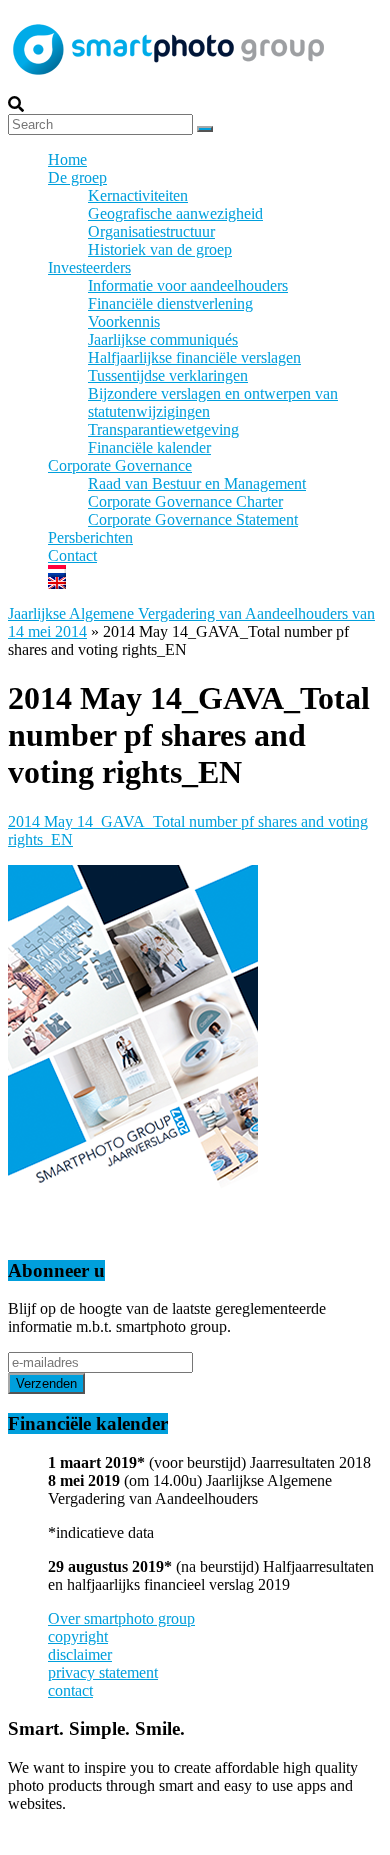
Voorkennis (124, 321)
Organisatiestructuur (151, 231)
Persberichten (90, 537)
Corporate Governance (120, 465)
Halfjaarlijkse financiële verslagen (194, 357)
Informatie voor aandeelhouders (188, 285)
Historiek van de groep (160, 249)
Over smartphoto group (121, 1618)
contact (70, 1690)
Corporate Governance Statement (193, 519)
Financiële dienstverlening (170, 303)
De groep (77, 177)
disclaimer (80, 1654)
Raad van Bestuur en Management (197, 483)
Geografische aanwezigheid (175, 213)
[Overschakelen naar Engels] (215, 583)
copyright (78, 1636)
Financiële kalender (149, 447)
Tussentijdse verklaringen (168, 375)
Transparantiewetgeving (163, 429)
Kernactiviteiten (138, 195)
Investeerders (89, 267)
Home (67, 159)
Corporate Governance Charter (185, 501)
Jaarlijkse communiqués (163, 339)
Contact (72, 555)
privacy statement (103, 1672)
